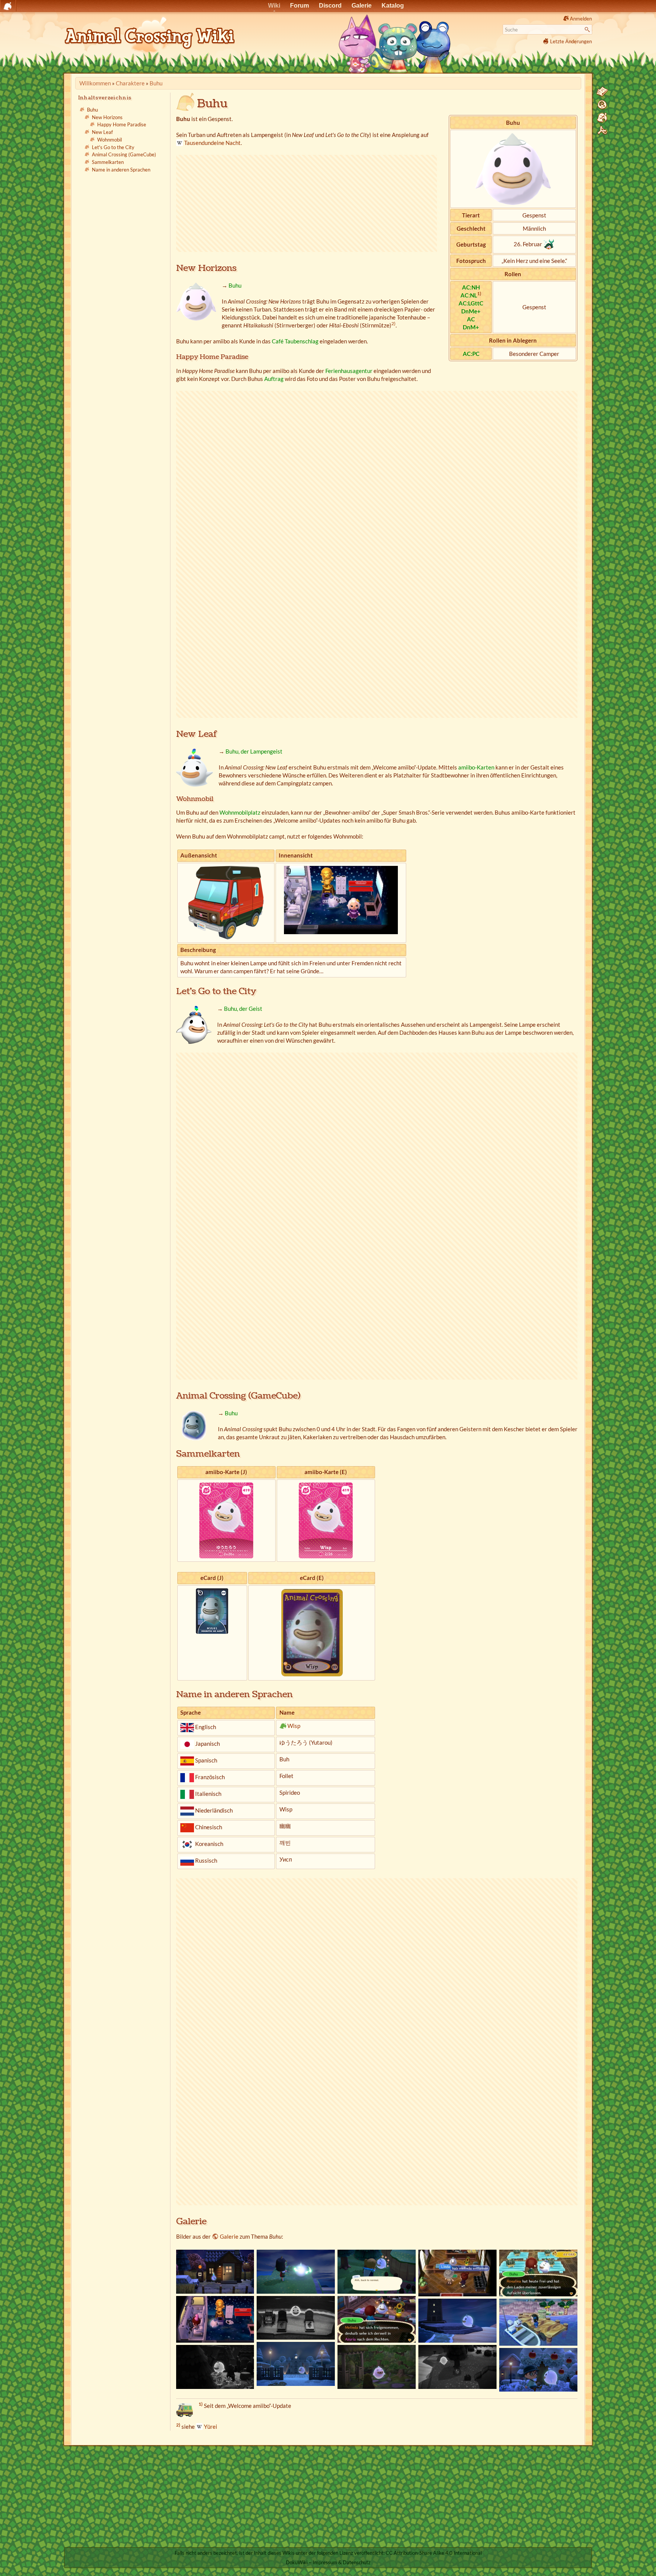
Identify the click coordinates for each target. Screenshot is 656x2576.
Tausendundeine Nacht (212, 143)
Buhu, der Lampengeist (254, 751)
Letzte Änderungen (571, 41)
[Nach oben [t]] (602, 131)
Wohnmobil (110, 140)
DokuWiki (297, 2562)
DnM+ (471, 327)
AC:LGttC (471, 303)
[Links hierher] (602, 118)
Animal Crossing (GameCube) (124, 155)
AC (471, 319)
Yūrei (211, 2427)
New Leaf (102, 132)
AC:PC (471, 354)
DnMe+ (471, 311)
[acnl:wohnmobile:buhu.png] (226, 902)
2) (393, 323)
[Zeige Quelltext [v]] (602, 92)
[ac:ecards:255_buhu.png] (312, 1632)
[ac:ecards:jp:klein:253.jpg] (212, 1610)
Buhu (156, 83)
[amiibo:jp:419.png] (226, 1520)
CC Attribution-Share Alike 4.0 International (434, 2553)
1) (479, 293)
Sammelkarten (108, 162)
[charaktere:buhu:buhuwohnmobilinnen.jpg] (341, 899)
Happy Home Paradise (122, 125)
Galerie (229, 2236)
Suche (588, 30)
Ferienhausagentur (349, 371)
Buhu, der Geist (243, 1009)
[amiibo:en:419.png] (326, 1520)
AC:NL (469, 295)
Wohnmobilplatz (240, 812)
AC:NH (471, 287)
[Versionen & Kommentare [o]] (602, 105)
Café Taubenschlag (295, 341)
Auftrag (274, 379)
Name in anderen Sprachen (121, 170)
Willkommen (95, 83)
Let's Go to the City (113, 147)
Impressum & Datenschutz (342, 2562)
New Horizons (107, 117)
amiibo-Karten (476, 767)
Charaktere (130, 83)
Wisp (294, 1726)
